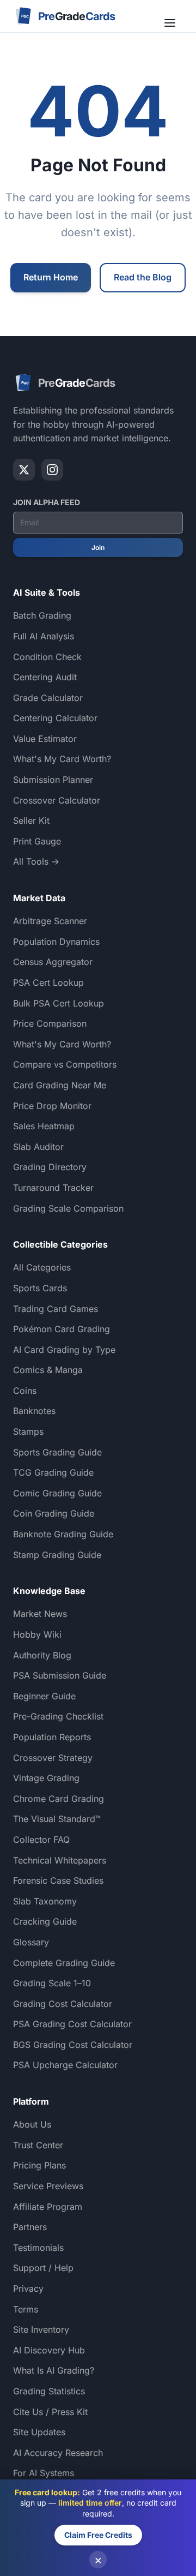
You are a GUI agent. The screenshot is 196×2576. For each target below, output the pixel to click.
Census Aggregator (53, 962)
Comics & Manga (48, 1370)
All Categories (42, 1267)
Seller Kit (31, 820)
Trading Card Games (56, 1309)
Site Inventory (41, 2329)
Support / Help (43, 2268)
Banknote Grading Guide (63, 1534)
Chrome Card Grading (59, 1799)
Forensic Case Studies (58, 1880)
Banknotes (34, 1411)
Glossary (31, 1942)
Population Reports (52, 1737)
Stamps (28, 1431)
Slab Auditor (38, 1147)
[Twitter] (24, 470)
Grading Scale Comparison (68, 1208)
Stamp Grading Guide (57, 1555)
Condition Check (47, 657)
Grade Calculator (48, 698)
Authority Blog (42, 1655)
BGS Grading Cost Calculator (73, 2045)
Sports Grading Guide (57, 1452)
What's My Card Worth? (62, 759)
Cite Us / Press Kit (50, 2412)
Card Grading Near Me (60, 1085)
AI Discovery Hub (49, 2350)
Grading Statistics (49, 2391)
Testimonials (38, 2248)
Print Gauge (37, 841)
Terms (26, 2309)
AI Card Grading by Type (64, 1350)
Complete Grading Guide (64, 1963)
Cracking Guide (45, 1921)
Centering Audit (45, 677)
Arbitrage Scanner (50, 921)
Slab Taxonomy (45, 1901)
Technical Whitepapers (60, 1860)
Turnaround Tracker (53, 1188)
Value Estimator (45, 739)
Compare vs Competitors (65, 1064)
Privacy (28, 2289)
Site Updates (39, 2432)
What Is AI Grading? (54, 2370)
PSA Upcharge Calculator (65, 2065)
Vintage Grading (46, 1778)
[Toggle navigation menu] (171, 16)
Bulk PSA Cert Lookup (59, 1003)
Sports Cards (40, 1288)
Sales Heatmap (44, 1126)
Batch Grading (42, 615)
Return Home (51, 277)
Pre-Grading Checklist (58, 1716)
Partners (30, 2227)
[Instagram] (52, 470)
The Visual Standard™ (57, 1819)
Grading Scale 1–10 (52, 1983)
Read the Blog (143, 277)
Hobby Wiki (37, 1634)
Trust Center (38, 2145)
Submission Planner (53, 780)
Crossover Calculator (57, 800)
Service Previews (48, 2186)
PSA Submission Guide (60, 1675)
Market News (40, 1614)
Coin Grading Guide (54, 1513)
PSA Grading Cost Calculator (72, 2024)
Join (98, 547)
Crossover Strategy (53, 1758)
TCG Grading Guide (53, 1472)
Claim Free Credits (98, 2535)
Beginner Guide (44, 1696)
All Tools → (36, 861)
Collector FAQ (41, 1840)
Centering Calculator (55, 718)
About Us (32, 2124)
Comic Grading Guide (57, 1493)
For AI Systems (44, 2473)
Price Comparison (50, 1023)
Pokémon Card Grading (62, 1329)
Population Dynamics (56, 942)
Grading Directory (50, 1167)
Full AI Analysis (44, 636)
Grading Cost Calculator (63, 2004)
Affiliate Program (48, 2207)
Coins (25, 1391)
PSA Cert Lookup (48, 983)
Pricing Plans (39, 2165)
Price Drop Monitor (52, 1106)
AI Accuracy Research (58, 2453)
